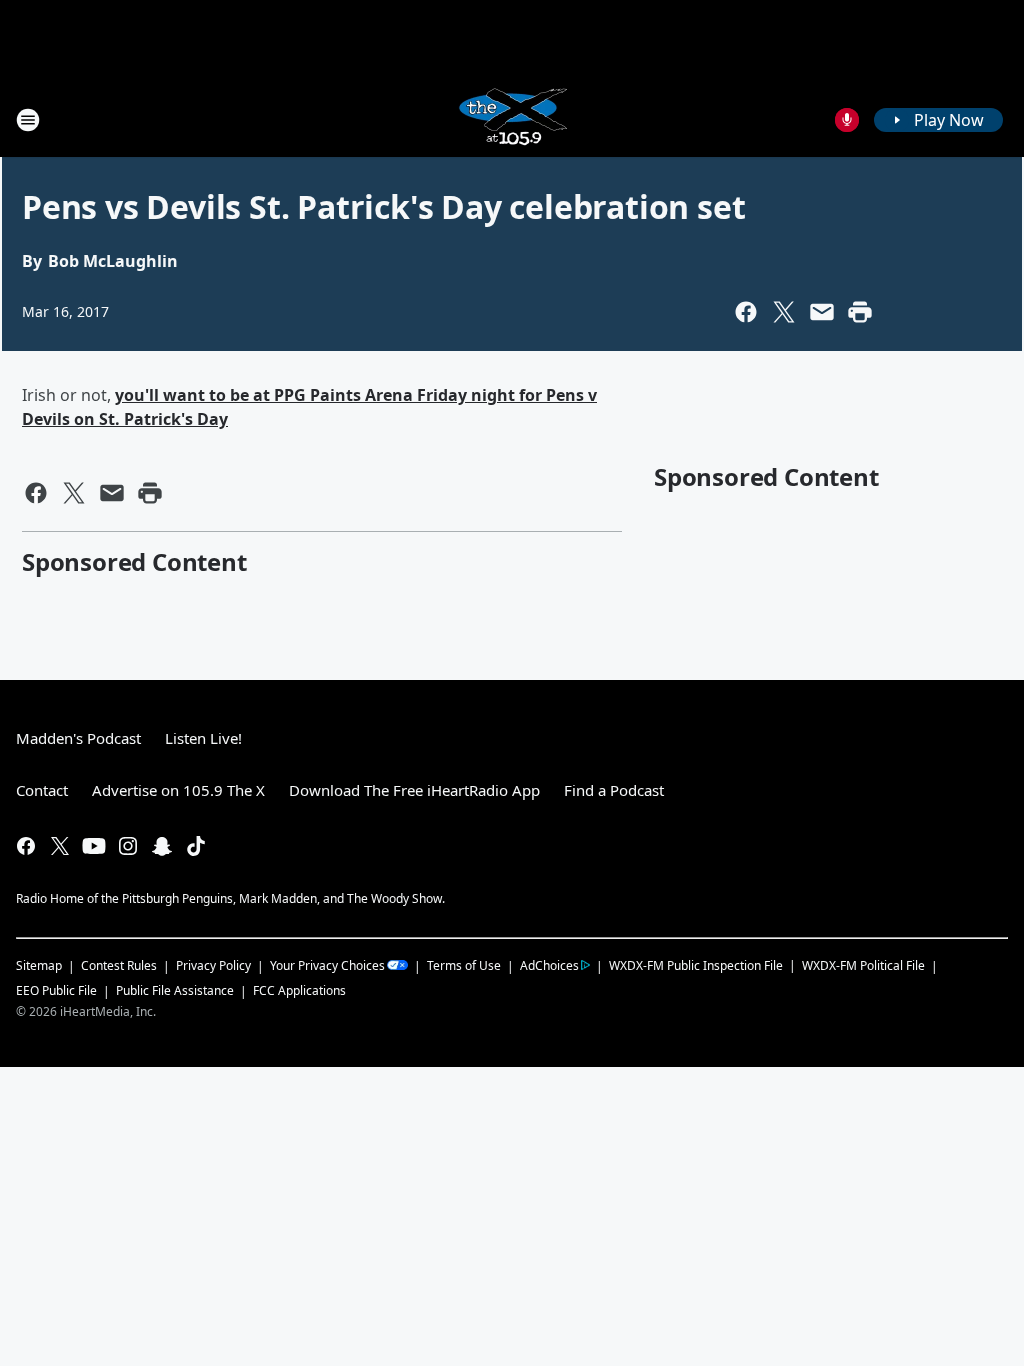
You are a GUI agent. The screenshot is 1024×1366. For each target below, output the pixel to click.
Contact (42, 790)
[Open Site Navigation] (28, 120)
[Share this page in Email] (822, 312)
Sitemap (39, 965)
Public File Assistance (175, 990)
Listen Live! (203, 738)
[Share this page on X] (784, 312)
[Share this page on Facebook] (746, 312)
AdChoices (549, 965)
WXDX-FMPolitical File (863, 965)
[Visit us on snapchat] (162, 846)
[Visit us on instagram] (128, 846)
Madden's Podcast (78, 738)
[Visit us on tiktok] (196, 846)
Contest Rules (119, 965)
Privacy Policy (213, 965)
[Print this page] (860, 312)
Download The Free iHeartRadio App (414, 790)
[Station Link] (512, 119)
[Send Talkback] (847, 120)
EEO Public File (56, 990)
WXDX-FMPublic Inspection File (696, 965)
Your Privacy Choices (327, 965)
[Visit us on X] (60, 846)
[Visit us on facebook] (26, 846)
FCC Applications (299, 990)
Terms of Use (464, 965)
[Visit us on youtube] (94, 846)
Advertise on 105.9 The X (178, 790)
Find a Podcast (614, 790)
